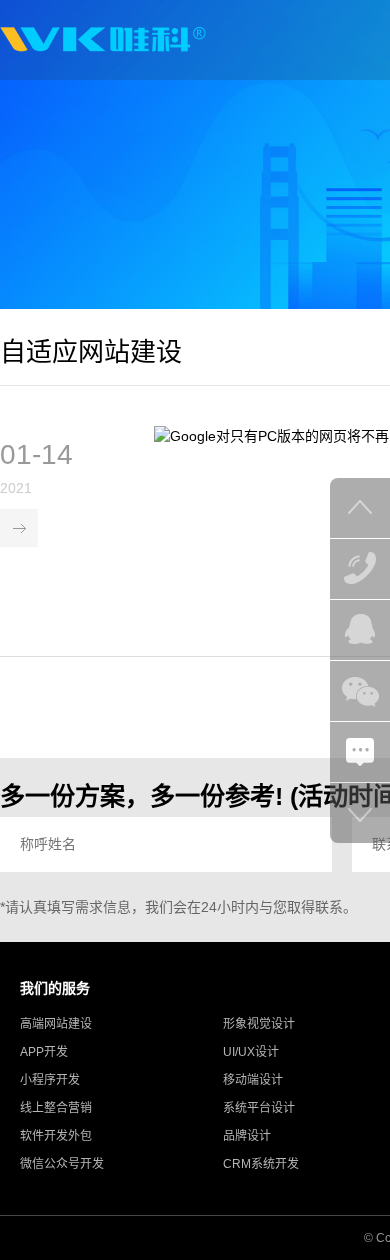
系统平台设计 (259, 1108)
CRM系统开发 (261, 1164)
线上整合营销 (56, 1108)
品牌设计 (247, 1136)
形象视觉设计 (259, 1024)
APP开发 (44, 1052)
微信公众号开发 (62, 1164)
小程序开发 (50, 1080)
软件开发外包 (56, 1136)
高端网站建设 (56, 1024)
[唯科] (103, 40)
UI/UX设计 (251, 1052)
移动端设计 (253, 1080)
